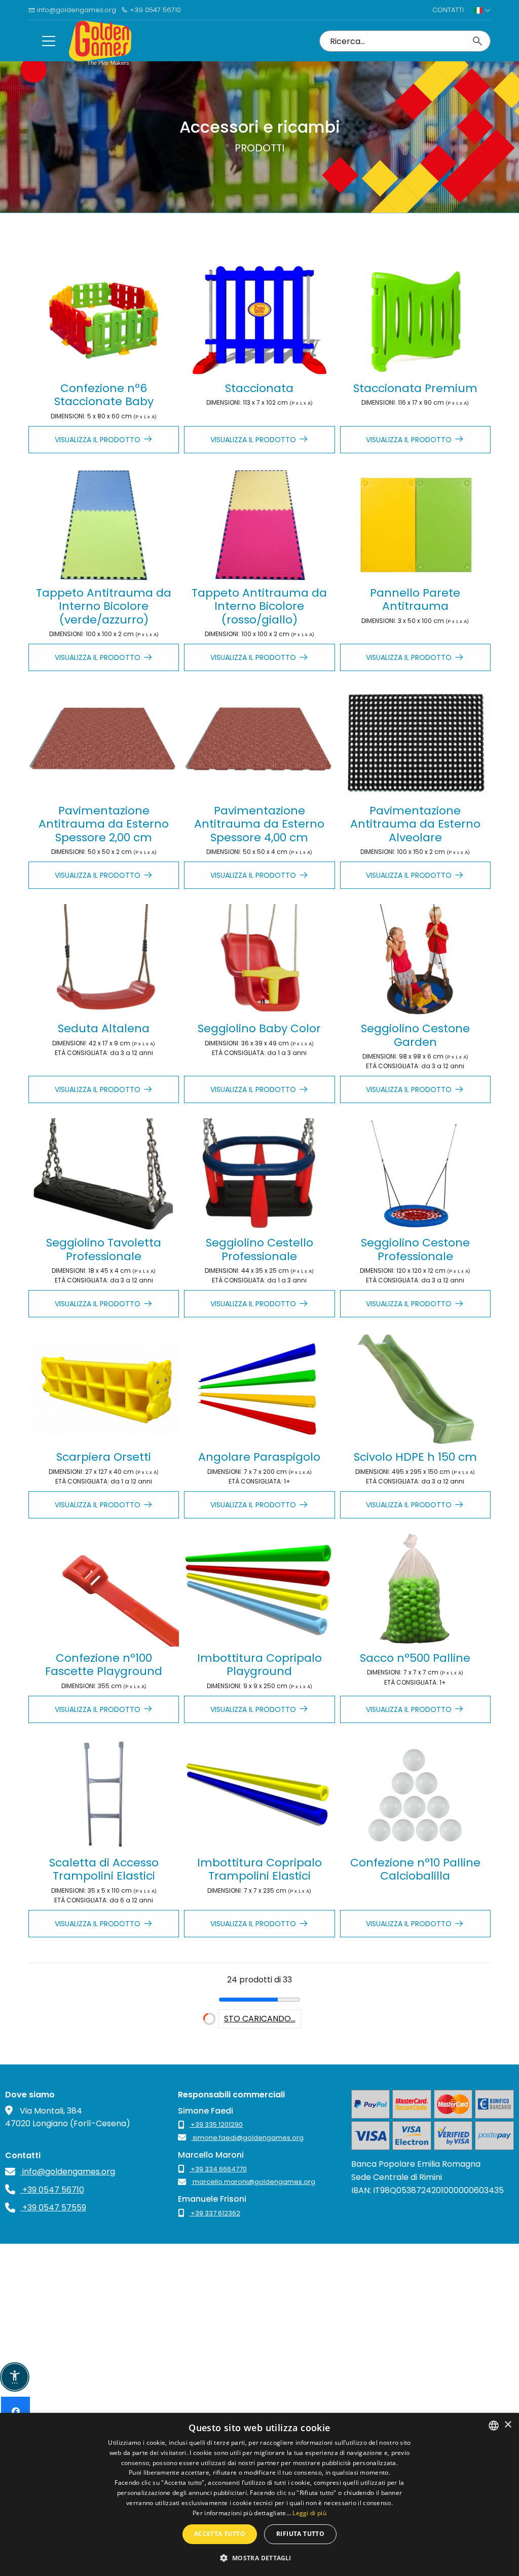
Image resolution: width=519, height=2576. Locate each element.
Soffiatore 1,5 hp (104, 2077)
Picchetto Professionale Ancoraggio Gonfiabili (104, 2288)
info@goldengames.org (76, 10)
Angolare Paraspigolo (259, 1457)
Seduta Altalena (104, 1028)
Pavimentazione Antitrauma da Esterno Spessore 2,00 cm (104, 824)
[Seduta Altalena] (104, 961)
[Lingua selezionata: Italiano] (482, 10)
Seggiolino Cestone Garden (415, 1035)
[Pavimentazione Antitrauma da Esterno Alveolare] (415, 743)
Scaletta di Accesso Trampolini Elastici (104, 1869)
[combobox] (494, 2426)
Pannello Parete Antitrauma (415, 599)
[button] (259, 2558)
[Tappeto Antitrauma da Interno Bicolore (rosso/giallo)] (259, 525)
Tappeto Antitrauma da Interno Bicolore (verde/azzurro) (104, 606)
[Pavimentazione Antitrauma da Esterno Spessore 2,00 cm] (104, 743)
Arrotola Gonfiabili (415, 2281)
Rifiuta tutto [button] (300, 2534)
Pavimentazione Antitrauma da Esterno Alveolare (415, 824)
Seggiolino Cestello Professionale (259, 1249)
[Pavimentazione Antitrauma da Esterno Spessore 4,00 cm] (259, 743)
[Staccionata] (259, 320)
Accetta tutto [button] (220, 2534)
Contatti (448, 10)
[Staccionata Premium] (415, 320)
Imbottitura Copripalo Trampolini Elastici (259, 1869)
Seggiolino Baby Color (259, 1028)
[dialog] (259, 2494)
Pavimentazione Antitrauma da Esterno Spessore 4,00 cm (259, 824)
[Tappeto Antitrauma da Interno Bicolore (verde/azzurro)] (104, 525)
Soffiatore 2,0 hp (259, 2077)
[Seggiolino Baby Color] (259, 961)
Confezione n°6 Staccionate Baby (104, 395)
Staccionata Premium (415, 388)
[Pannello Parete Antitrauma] (415, 525)
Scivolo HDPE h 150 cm (415, 1457)
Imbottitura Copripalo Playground (259, 1665)
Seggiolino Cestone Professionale (415, 1249)
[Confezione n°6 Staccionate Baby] (104, 320)
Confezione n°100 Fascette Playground (104, 1665)
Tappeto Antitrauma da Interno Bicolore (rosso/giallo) (259, 606)
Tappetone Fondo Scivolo (259, 2288)
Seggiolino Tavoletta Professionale (104, 1249)
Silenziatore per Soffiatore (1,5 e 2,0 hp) (415, 2083)
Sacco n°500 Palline (415, 1658)
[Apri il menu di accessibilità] (15, 2377)
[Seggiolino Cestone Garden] (415, 961)
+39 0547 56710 (154, 10)
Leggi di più (309, 2513)
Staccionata (259, 388)
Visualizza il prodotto (98, 440)
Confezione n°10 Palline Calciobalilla (415, 1869)
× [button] (508, 2425)
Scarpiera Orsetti (104, 1457)
